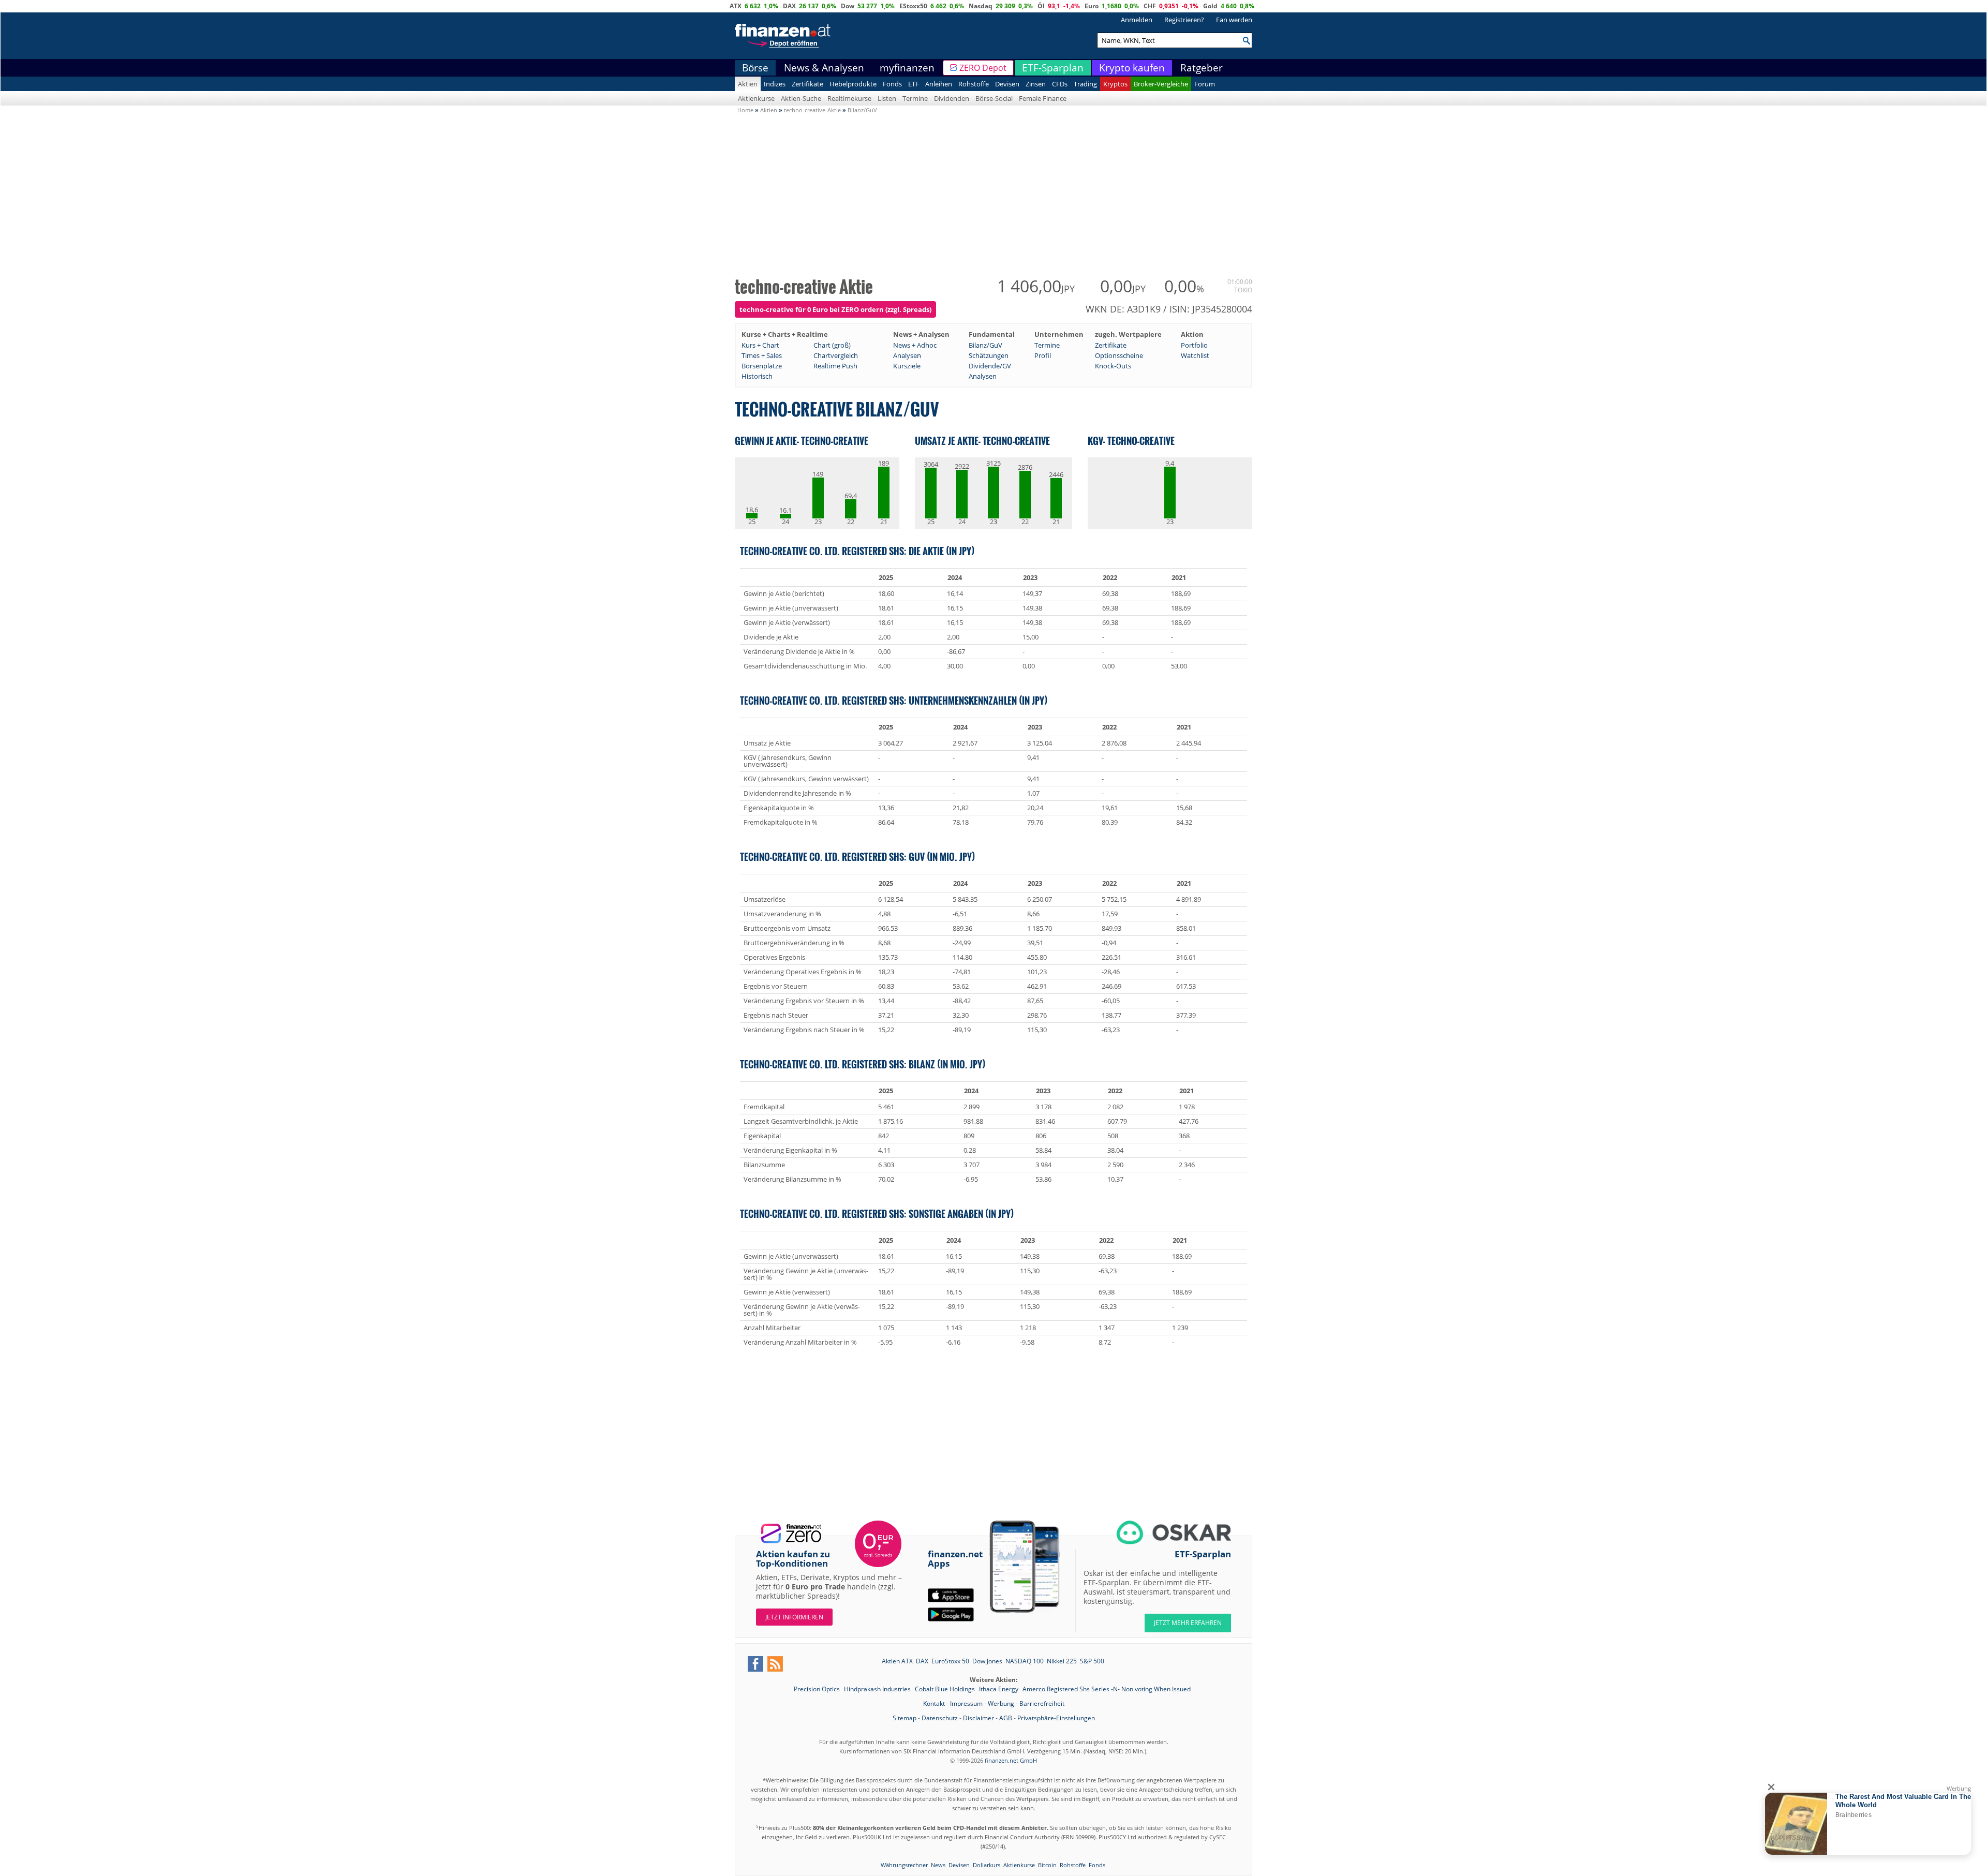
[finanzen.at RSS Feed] (775, 1664)
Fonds (892, 84)
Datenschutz (940, 1718)
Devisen (1007, 84)
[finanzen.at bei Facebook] (755, 1664)
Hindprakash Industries (878, 1689)
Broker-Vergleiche (1161, 84)
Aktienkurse (756, 98)
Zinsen (1036, 84)
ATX (736, 6)
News (938, 1865)
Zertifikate (807, 84)
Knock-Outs (1113, 366)
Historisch (757, 376)
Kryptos (1115, 84)
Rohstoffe (974, 84)
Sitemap (904, 1718)
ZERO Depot (983, 68)
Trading (1085, 84)
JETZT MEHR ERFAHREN (1188, 1623)
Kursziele (907, 366)
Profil (1043, 355)
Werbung (1001, 1703)
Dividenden (952, 98)
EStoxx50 (913, 6)
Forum (1205, 84)
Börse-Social (994, 98)
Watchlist (1195, 355)
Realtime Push (835, 366)
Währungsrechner (904, 1865)
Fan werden (1234, 20)
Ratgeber (1202, 68)
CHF (1150, 6)
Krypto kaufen (1132, 68)
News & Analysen (824, 68)
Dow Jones (987, 1661)
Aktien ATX (897, 1661)
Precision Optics (818, 1689)
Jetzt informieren (794, 1617)
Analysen (907, 355)
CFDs (1060, 84)
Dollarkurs (987, 1865)
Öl (1041, 6)
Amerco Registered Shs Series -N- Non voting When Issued (1107, 1689)
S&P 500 (1092, 1661)
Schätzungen (989, 355)
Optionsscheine (1119, 355)
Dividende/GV (990, 366)
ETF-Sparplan (1053, 68)
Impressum (966, 1703)
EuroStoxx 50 (950, 1661)
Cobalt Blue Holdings (946, 1689)
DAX (789, 6)
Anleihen (939, 84)
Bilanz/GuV (985, 345)
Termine (915, 98)
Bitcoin (1047, 1865)
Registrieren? (1184, 20)
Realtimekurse (849, 98)
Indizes (775, 84)
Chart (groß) (832, 345)
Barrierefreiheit (1042, 1703)
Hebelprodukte (853, 84)
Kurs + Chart (760, 345)
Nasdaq (981, 6)
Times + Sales (762, 355)
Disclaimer (978, 1718)
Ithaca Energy (999, 1689)
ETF (914, 84)
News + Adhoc (915, 345)
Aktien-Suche (801, 98)
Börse (755, 68)
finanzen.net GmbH (1011, 1760)
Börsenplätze (762, 366)
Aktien (748, 84)
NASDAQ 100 (1025, 1661)
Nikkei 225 (1062, 1661)
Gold (1210, 6)
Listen (887, 98)
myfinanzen (907, 68)
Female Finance (1043, 98)
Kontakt (934, 1703)
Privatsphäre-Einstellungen (1056, 1718)
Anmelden (1137, 20)
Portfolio (1194, 345)
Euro (1092, 6)
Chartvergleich (836, 355)
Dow (848, 6)
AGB (1006, 1718)
